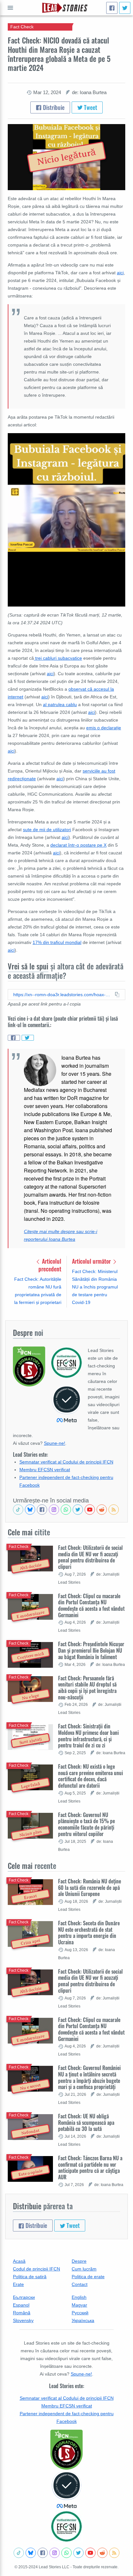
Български (24, 2297)
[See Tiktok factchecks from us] (18, 1510)
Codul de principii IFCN (36, 2269)
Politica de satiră (30, 2277)
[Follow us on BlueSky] (30, 1510)
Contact (80, 2284)
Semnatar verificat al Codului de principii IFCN (66, 1462)
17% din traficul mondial (57, 942)
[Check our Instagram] (54, 1510)
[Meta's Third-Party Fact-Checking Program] (66, 2490)
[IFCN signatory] (66, 2450)
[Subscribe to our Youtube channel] (90, 1510)
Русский (80, 2313)
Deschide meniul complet (10, 8)
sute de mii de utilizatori (47, 830)
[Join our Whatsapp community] (66, 1510)
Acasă (19, 2261)
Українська (83, 2320)
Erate (18, 2284)
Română (22, 2313)
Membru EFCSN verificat (45, 1470)
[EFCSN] (66, 2526)
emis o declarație (104, 728)
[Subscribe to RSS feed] (114, 1510)
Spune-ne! (55, 1443)
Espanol (21, 2305)
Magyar (79, 2305)
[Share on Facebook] (14, 1038)
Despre (79, 2261)
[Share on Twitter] (28, 1038)
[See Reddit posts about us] (102, 1510)
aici (120, 273)
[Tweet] (125, 8)
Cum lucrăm (84, 2269)
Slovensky (23, 2320)
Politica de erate (88, 2277)
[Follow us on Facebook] (42, 1510)
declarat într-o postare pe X (78, 845)
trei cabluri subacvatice (58, 658)
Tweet (90, 107)
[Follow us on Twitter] (78, 1510)
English (79, 2297)
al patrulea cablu (60, 705)
